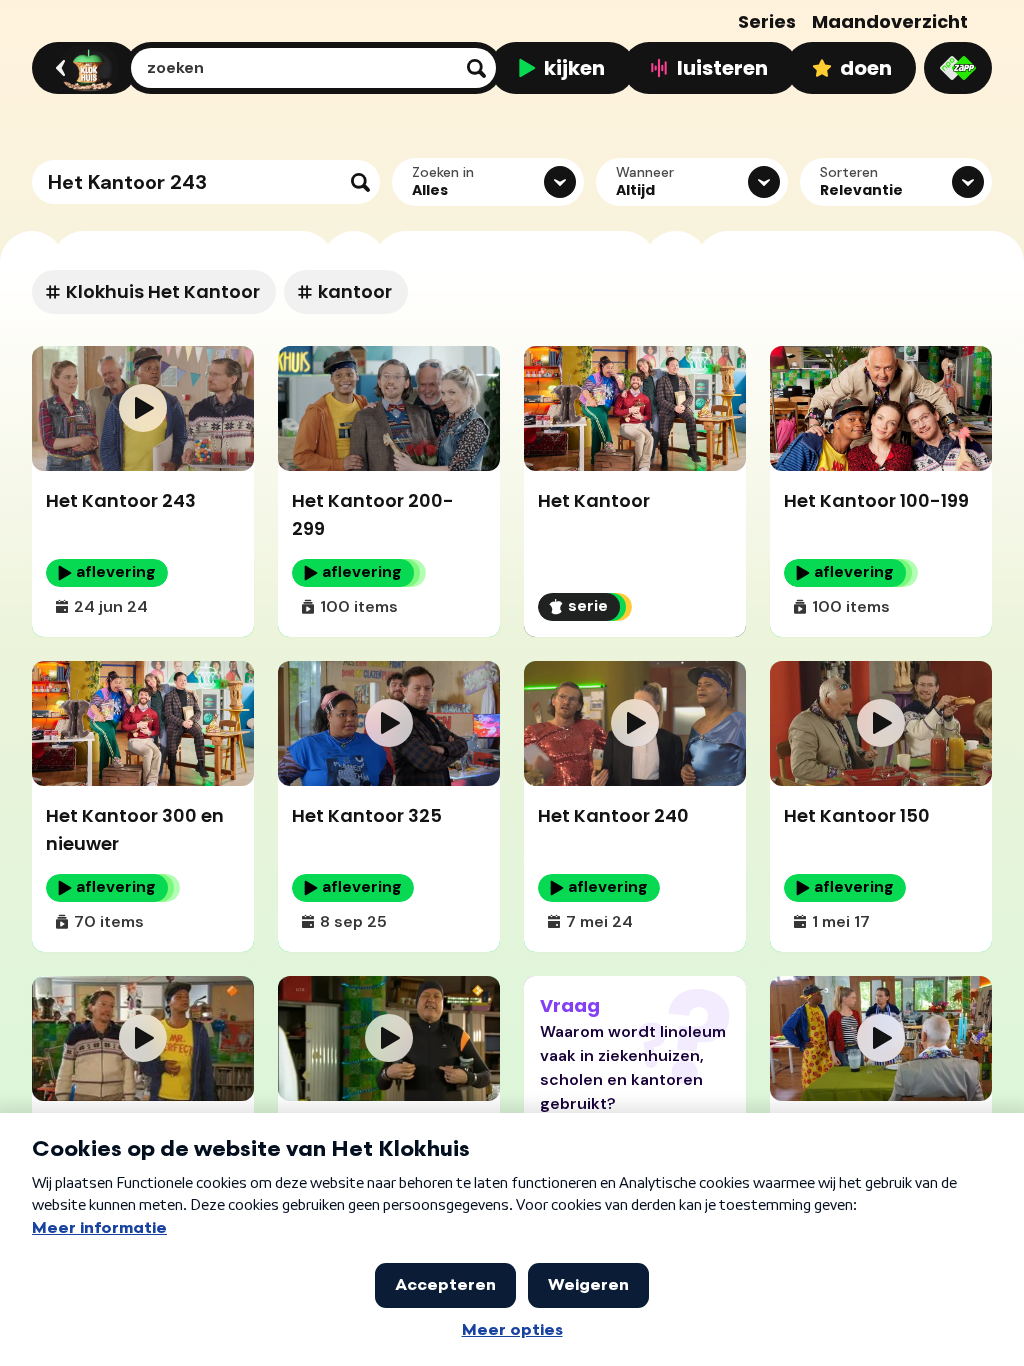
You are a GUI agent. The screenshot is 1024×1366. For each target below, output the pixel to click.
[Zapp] (958, 68)
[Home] (81, 68)
